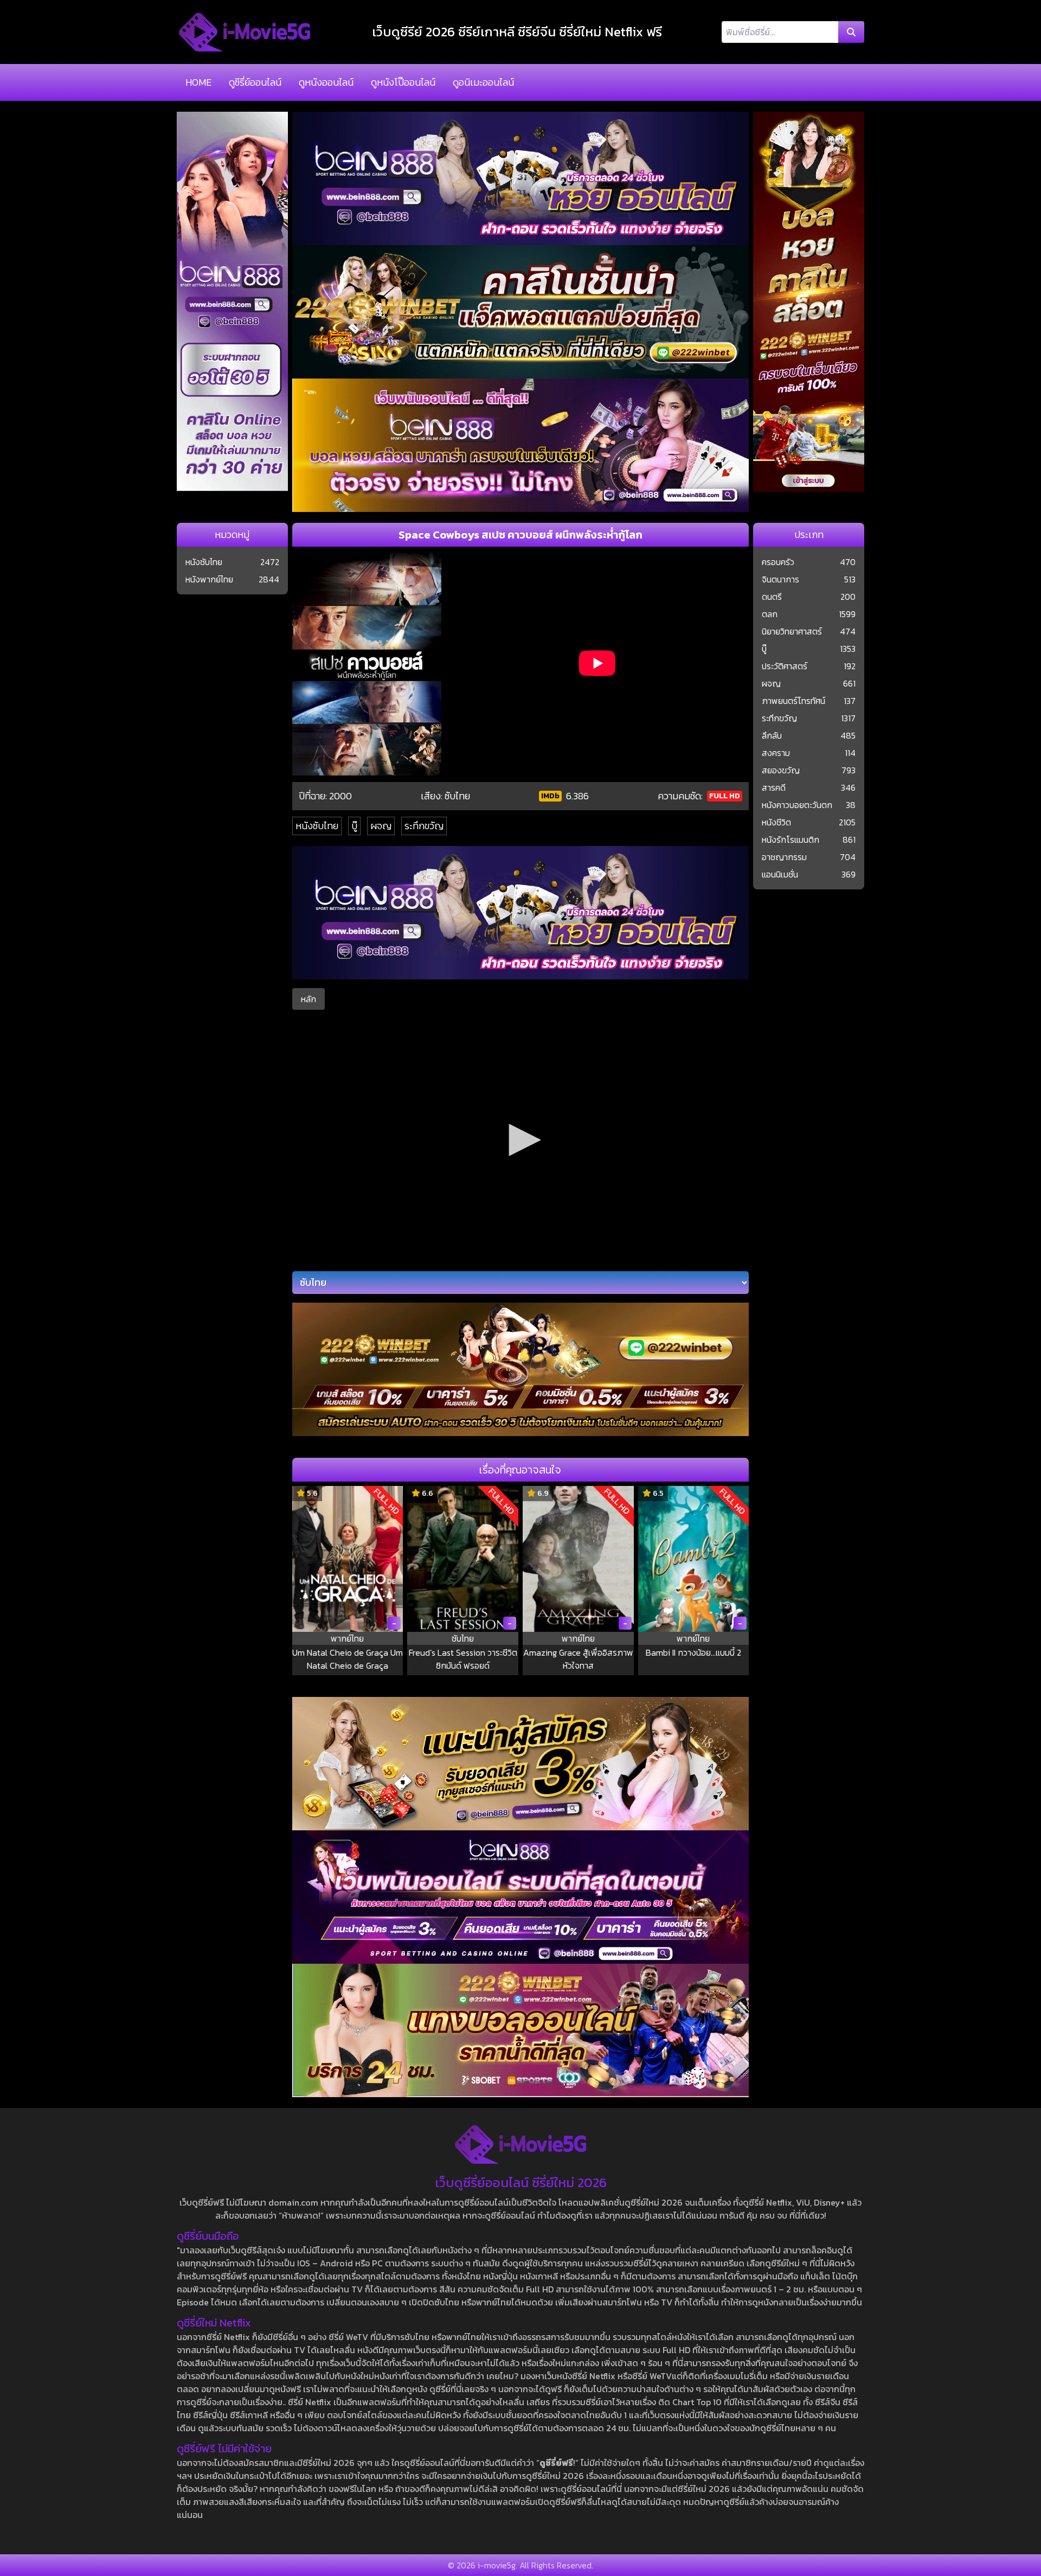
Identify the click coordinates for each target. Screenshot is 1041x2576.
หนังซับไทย (317, 826)
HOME (198, 82)
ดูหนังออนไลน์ (326, 82)
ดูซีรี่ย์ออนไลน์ (255, 82)
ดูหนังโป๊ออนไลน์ (403, 82)
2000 (340, 796)
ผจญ (381, 826)
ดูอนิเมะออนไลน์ (483, 82)
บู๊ (354, 826)
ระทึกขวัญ (424, 826)
